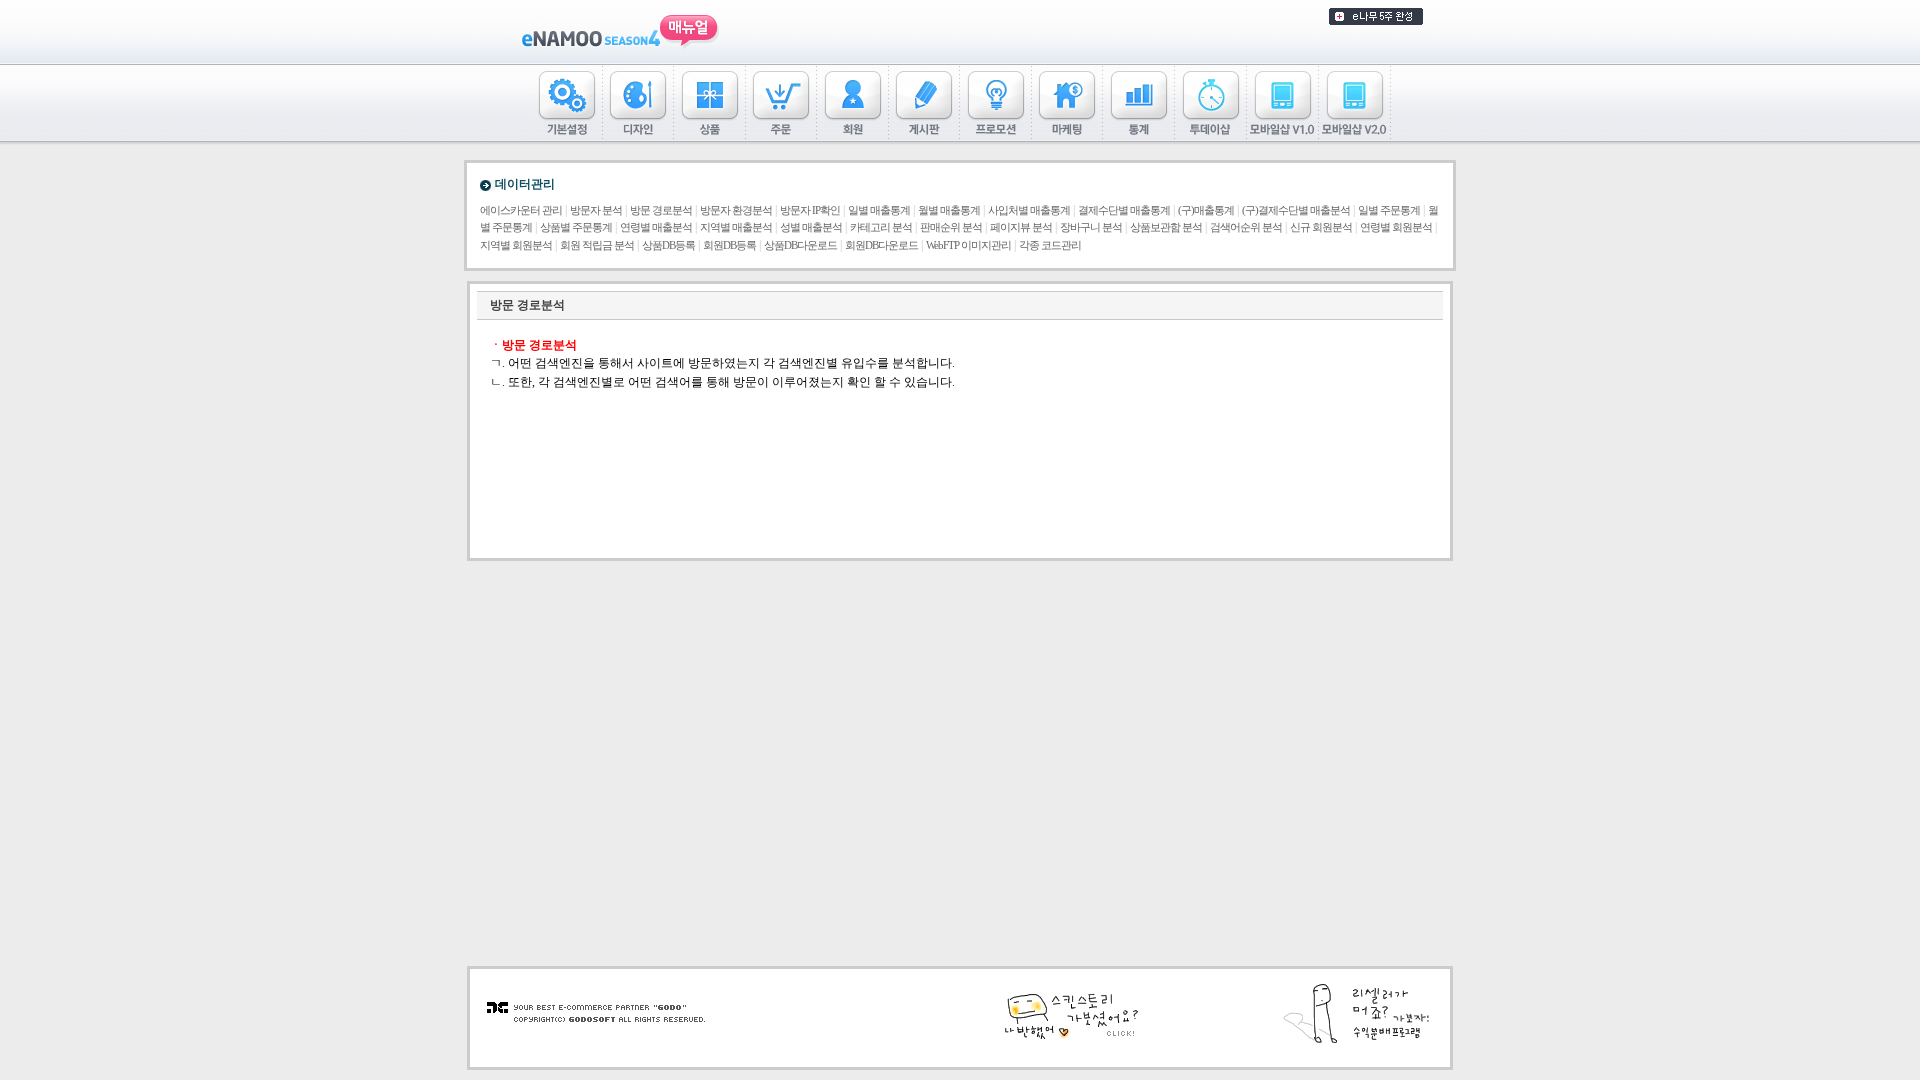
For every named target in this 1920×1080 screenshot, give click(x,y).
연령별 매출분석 (656, 227)
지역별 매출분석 (736, 227)
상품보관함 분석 (1166, 227)
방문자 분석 (596, 210)
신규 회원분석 (1321, 227)
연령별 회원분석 (1396, 227)
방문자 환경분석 (736, 210)
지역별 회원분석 (516, 245)
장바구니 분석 (1091, 227)
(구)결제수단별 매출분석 (1296, 210)
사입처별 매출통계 (1029, 210)
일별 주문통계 (1389, 210)
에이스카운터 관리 (521, 210)
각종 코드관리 (1050, 245)
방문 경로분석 (661, 210)
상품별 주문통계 (576, 227)
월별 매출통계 (949, 210)
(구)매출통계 (1206, 210)
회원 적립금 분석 (597, 245)
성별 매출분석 (811, 227)
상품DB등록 (668, 245)
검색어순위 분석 (1246, 227)
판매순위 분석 (951, 227)
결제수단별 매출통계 (1124, 210)
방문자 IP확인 (810, 210)
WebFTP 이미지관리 (968, 245)
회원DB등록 (729, 245)
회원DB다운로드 (881, 245)
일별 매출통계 (879, 210)
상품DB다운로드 (800, 245)
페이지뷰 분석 (1021, 227)
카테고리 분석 (881, 227)
